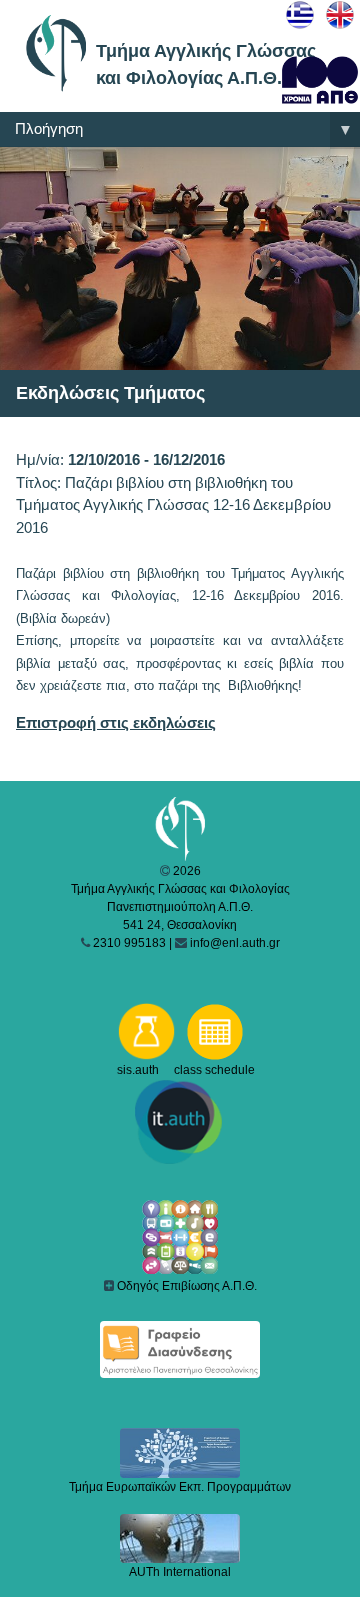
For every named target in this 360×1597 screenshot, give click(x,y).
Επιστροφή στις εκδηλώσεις (116, 722)
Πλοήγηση (184, 129)
